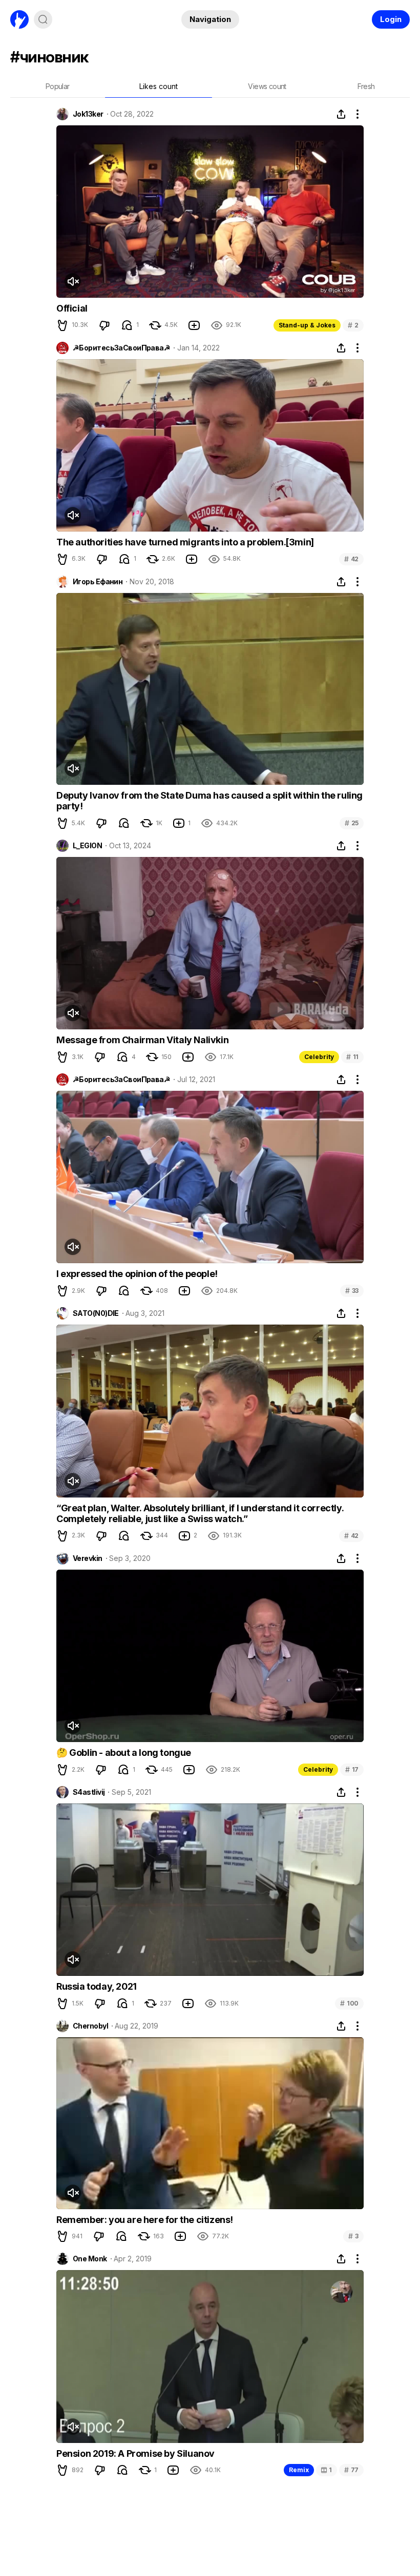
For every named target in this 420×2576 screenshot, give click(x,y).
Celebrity (319, 1057)
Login (391, 19)
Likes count (159, 86)
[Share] (341, 114)
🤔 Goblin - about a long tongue (124, 1753)
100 (349, 2003)
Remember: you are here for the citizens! (145, 2220)
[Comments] (127, 325)
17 (352, 1769)
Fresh (366, 86)
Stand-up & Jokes (307, 325)
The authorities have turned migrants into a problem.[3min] (185, 542)
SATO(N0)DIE (96, 1313)
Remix (299, 2470)
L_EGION (87, 846)
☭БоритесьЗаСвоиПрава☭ (121, 348)
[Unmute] (73, 281)
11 (352, 1057)
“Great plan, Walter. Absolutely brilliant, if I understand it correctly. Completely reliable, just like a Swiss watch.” (200, 1514)
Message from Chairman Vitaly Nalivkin (142, 1040)
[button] (62, 325)
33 (352, 1291)
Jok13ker (88, 114)
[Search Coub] (43, 19)
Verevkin (88, 1558)
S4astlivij (89, 1792)
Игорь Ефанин (98, 582)
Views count (267, 86)
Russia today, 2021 (97, 1986)
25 (352, 823)
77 (351, 2470)
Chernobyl (90, 2026)
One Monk (90, 2259)
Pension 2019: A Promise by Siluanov (135, 2453)
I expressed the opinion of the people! (137, 1274)
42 (351, 559)
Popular (58, 86)
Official (72, 308)
